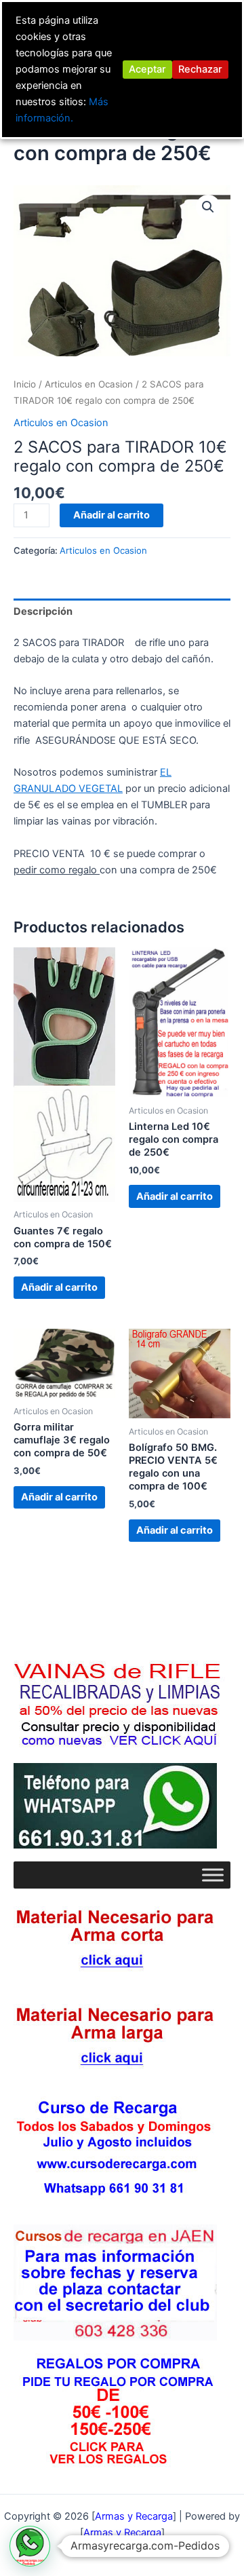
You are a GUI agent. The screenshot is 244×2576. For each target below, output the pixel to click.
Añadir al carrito (111, 515)
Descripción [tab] (43, 611)
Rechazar (200, 69)
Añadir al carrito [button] (59, 1287)
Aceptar (147, 69)
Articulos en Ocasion (89, 384)
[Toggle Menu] (213, 1875)
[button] (208, 207)
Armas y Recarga (122, 2533)
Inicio (25, 384)
